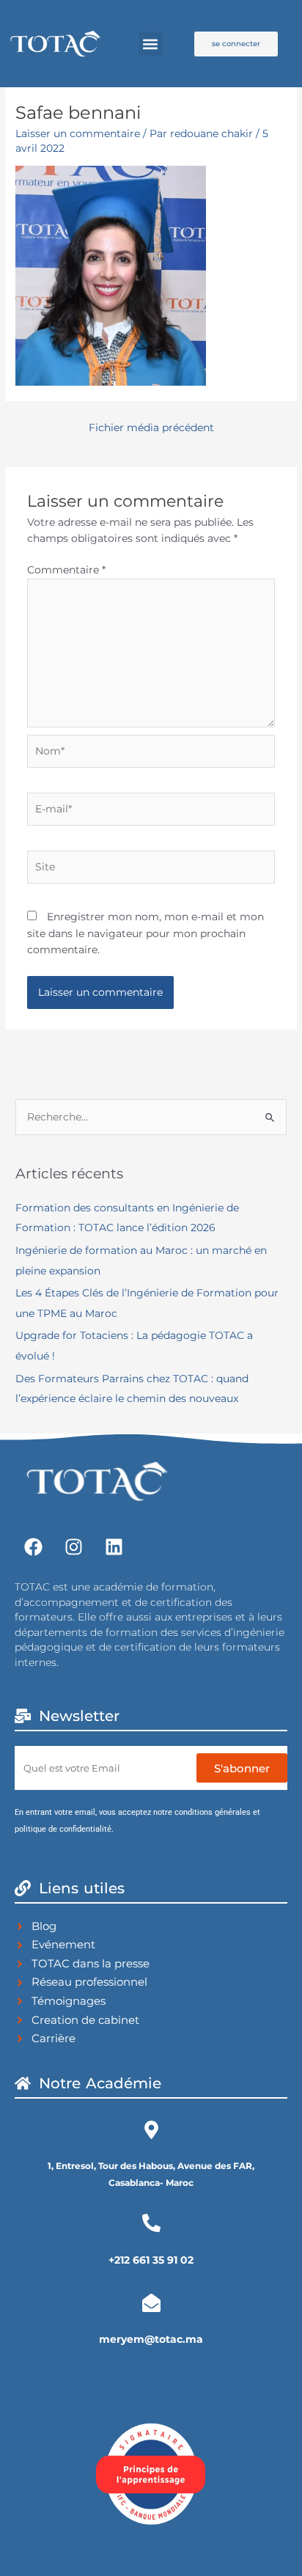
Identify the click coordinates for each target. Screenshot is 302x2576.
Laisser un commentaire (78, 133)
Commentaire (66, 570)
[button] (151, 44)
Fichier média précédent (151, 428)
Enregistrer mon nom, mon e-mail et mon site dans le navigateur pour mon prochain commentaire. (146, 933)
